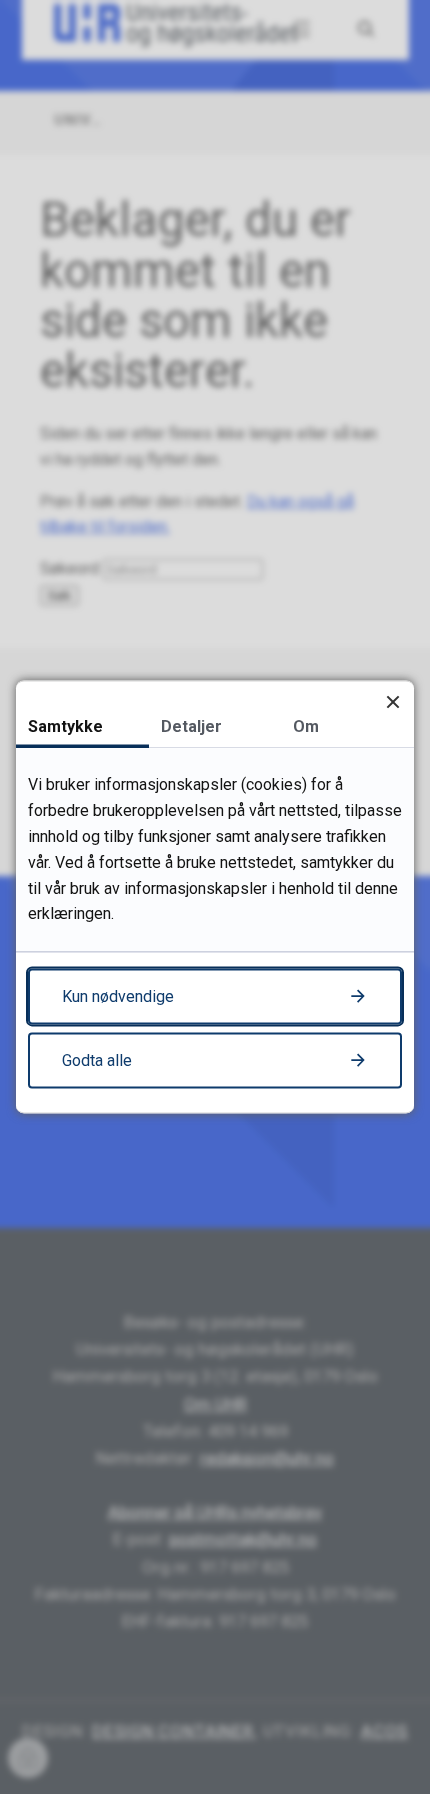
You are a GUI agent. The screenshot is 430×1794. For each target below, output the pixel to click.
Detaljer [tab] (191, 726)
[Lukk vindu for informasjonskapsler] (392, 701)
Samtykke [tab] (65, 726)
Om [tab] (306, 726)
